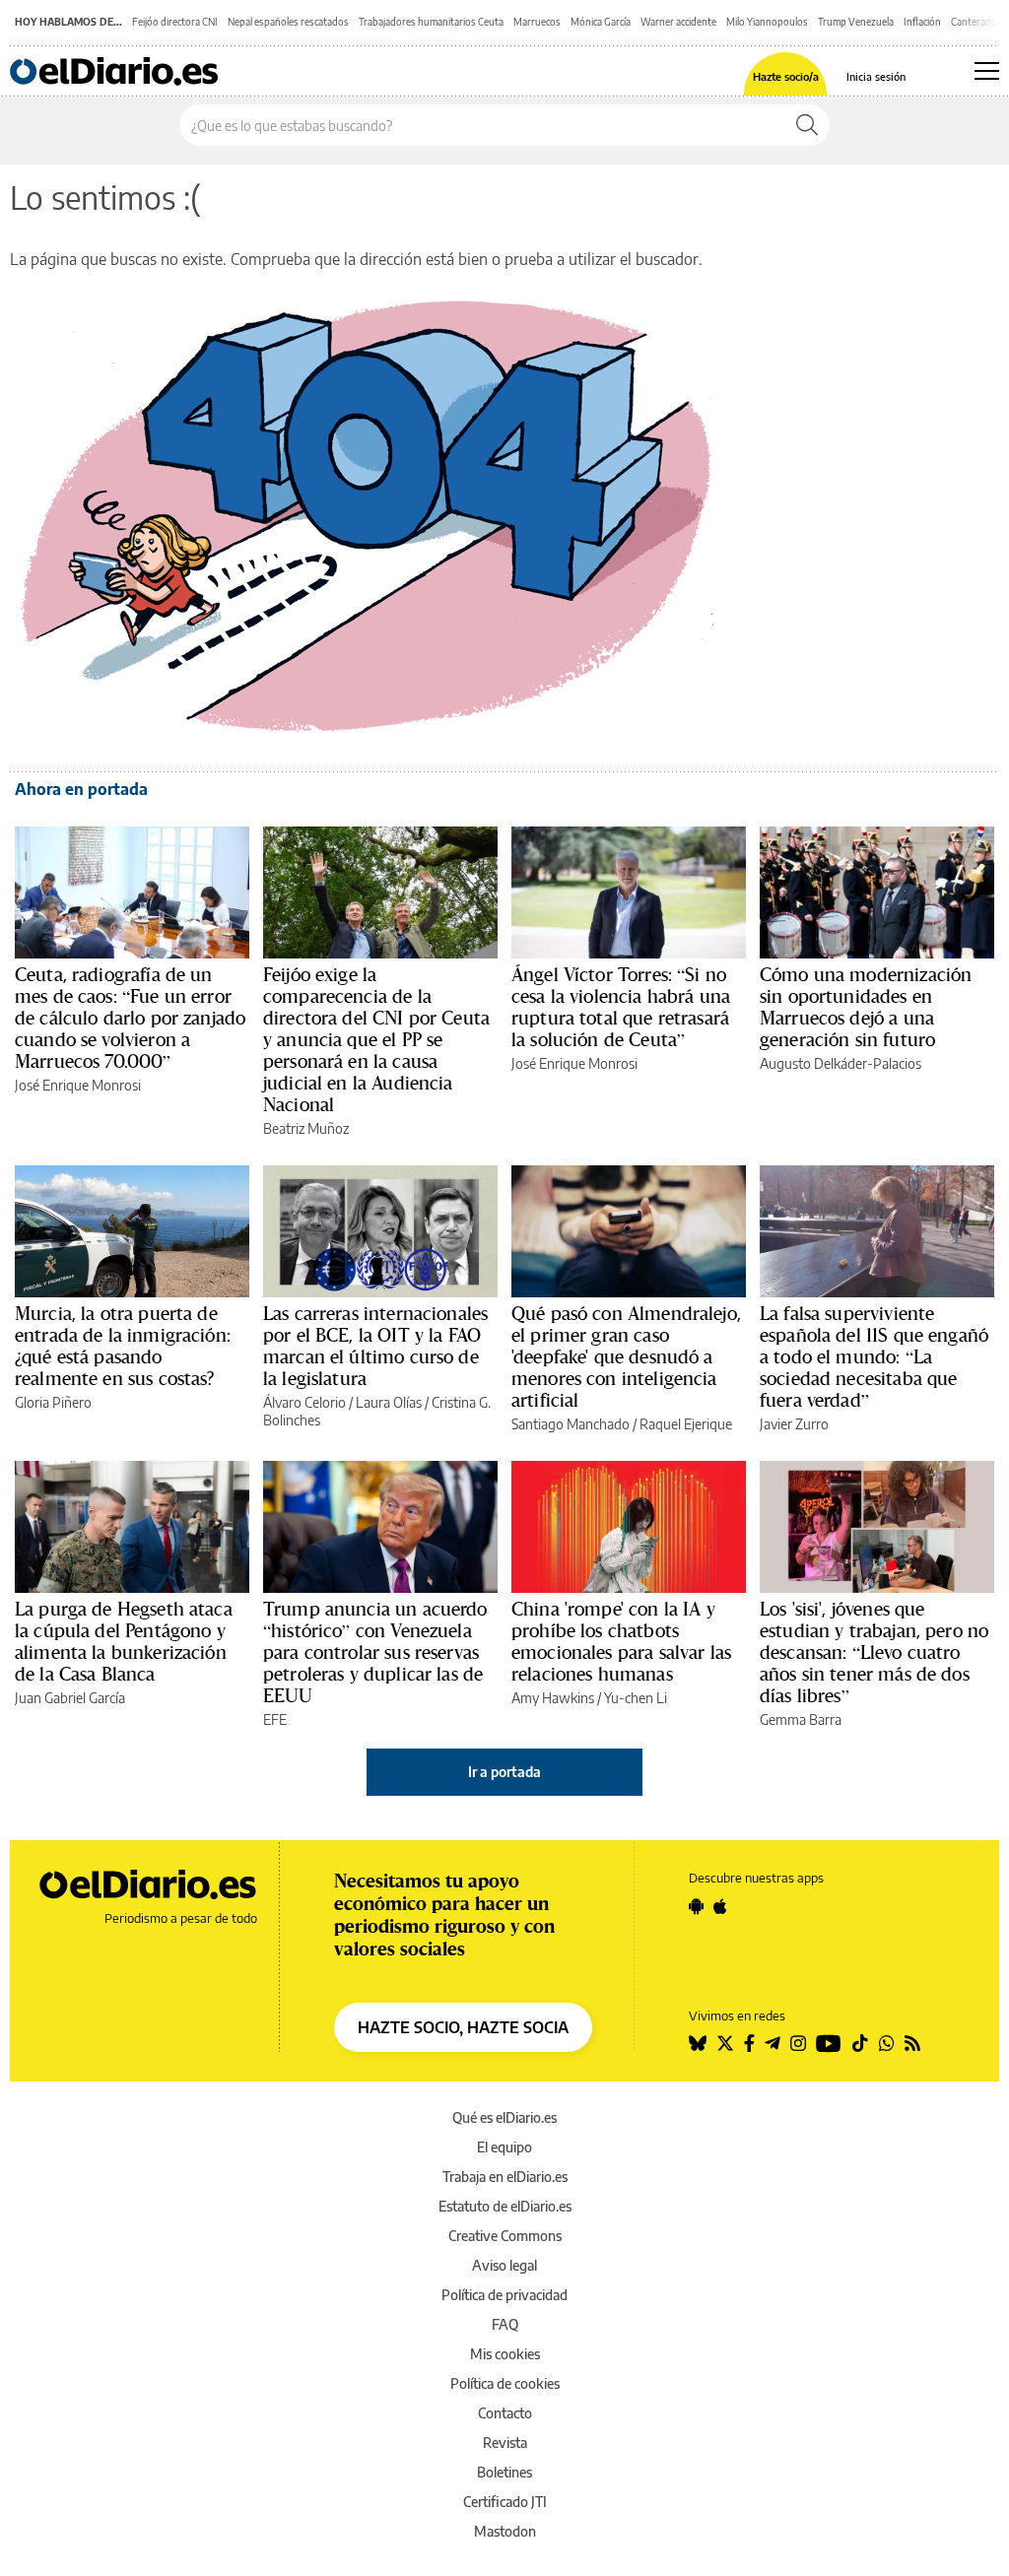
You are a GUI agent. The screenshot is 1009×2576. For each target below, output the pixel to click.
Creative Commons (505, 2236)
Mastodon (505, 2531)
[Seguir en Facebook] (749, 2043)
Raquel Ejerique (686, 1424)
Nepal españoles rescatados (288, 22)
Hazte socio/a (786, 76)
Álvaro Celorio (304, 1402)
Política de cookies (505, 2383)
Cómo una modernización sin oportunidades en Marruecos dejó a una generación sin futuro (866, 1007)
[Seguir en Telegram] (773, 2043)
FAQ (505, 2324)
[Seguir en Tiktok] (860, 2043)
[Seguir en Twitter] (725, 2043)
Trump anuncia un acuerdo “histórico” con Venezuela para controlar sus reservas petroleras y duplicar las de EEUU (375, 1652)
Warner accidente (678, 22)
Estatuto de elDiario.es (505, 2206)
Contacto (505, 2413)
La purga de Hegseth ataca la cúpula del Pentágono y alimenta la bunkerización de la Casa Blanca (124, 1641)
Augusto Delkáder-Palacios (841, 1063)
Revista (505, 2443)
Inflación (922, 22)
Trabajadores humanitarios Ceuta (431, 22)
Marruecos (537, 22)
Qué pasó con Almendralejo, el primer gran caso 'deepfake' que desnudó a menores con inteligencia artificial (626, 1356)
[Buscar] (807, 125)
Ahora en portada (81, 789)
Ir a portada (504, 1772)
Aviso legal (504, 2265)
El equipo (504, 2147)
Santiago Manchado (571, 1424)
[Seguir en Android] (696, 1906)
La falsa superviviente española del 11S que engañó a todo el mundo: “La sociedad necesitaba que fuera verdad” (874, 1356)
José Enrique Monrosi (78, 1085)
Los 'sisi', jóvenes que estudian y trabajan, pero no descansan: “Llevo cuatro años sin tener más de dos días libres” (874, 1652)
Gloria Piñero (53, 1402)
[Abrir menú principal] (987, 71)
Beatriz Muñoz (306, 1128)
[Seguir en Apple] (720, 1906)
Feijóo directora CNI (175, 22)
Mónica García (601, 22)
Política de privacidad (504, 2295)
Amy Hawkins (553, 1698)
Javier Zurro (794, 1424)
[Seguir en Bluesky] (698, 2043)
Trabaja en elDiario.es (505, 2177)
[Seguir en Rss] (912, 2043)
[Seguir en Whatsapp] (887, 2043)
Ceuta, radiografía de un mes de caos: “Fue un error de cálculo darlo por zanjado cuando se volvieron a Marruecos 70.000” (130, 1018)
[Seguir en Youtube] (829, 2043)
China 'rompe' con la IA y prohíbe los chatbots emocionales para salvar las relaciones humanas (621, 1641)
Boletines (504, 2472)
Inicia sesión (876, 76)
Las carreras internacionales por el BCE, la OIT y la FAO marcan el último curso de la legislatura (375, 1346)
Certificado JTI (505, 2502)
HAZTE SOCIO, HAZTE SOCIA (463, 2027)
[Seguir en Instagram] (798, 2043)
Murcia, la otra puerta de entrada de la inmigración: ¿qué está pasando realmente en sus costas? (123, 1346)
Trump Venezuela (856, 22)
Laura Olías (389, 1402)
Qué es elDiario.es (504, 2117)
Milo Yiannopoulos (767, 22)
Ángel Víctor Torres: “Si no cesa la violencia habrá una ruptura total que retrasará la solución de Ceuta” (621, 1007)
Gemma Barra (801, 1719)
